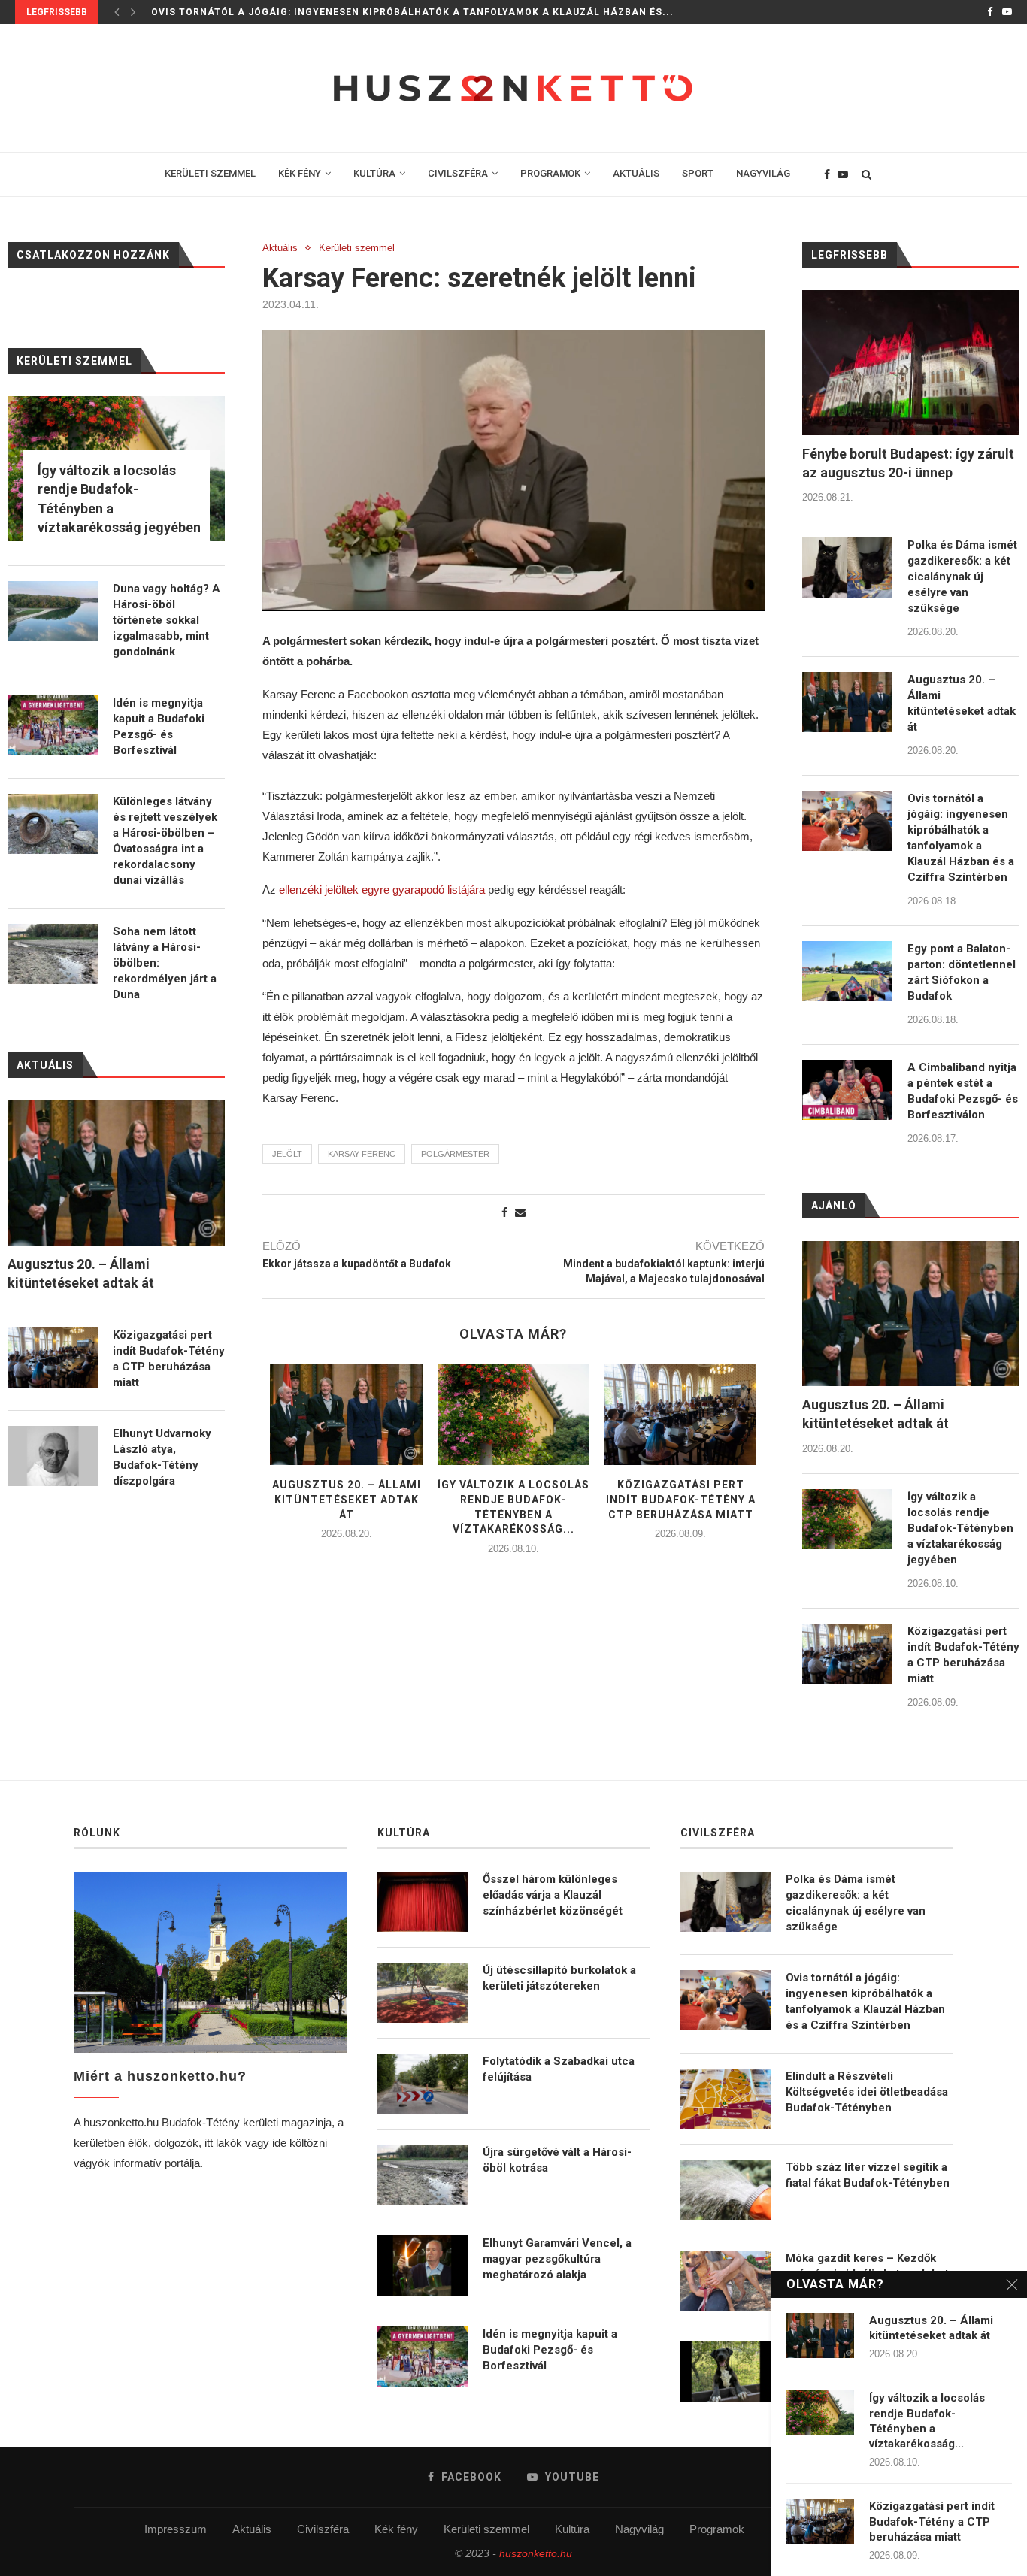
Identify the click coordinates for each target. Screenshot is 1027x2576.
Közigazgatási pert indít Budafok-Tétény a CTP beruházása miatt (681, 1499)
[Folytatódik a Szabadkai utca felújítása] (423, 2084)
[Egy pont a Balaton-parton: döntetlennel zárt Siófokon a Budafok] (847, 971)
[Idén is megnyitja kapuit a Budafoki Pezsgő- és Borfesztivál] (53, 725)
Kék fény (396, 2529)
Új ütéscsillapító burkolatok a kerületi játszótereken (559, 1978)
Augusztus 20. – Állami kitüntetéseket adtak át (347, 1499)
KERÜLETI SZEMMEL (210, 173)
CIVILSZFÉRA (458, 173)
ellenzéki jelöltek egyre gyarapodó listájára (382, 890)
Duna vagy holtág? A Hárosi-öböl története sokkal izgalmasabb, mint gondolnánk (167, 620)
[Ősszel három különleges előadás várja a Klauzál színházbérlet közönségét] (423, 1902)
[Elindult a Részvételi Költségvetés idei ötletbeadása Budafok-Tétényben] (726, 2099)
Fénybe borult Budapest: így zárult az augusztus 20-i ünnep (908, 463)
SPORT (698, 173)
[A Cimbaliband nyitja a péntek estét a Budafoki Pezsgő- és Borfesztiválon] (847, 1090)
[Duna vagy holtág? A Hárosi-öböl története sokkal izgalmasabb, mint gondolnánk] (53, 611)
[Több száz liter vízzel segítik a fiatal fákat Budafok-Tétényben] (726, 2190)
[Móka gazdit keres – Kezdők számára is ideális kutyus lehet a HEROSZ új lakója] (726, 2281)
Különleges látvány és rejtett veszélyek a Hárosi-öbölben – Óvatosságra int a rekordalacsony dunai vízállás (165, 841)
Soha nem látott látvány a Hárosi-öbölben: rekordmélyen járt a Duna (165, 963)
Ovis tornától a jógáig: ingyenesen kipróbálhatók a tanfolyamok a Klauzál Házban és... (412, 12)
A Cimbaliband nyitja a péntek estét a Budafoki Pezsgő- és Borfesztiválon (963, 1091)
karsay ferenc (362, 1154)
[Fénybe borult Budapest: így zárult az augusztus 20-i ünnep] (911, 363)
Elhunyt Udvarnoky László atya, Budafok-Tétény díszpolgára (162, 1457)
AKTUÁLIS (636, 173)
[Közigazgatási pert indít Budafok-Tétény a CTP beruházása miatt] (680, 1415)
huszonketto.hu (536, 2553)
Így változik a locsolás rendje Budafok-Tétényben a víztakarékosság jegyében (960, 1528)
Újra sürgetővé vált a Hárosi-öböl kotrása (557, 2160)
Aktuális (280, 248)
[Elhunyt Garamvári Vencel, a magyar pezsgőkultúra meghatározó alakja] (423, 2266)
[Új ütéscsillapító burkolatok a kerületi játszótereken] (423, 1993)
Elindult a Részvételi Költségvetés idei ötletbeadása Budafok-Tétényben (867, 2092)
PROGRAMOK (550, 173)
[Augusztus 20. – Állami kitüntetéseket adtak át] (346, 1415)
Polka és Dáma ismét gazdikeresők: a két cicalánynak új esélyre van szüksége (962, 577)
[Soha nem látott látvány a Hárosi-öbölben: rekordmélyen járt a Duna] (53, 954)
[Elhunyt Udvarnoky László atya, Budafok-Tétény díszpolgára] (53, 1456)
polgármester (455, 1154)
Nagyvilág (639, 2529)
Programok (717, 2529)
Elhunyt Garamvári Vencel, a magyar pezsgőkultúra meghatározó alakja (557, 2259)
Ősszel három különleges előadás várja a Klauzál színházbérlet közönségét (553, 1895)
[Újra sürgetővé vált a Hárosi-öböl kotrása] (423, 2175)
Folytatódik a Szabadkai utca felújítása (559, 2069)
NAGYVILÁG (763, 173)
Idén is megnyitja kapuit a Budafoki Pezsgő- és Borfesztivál (159, 726)
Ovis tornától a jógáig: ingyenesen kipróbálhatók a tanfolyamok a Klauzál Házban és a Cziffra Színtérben (961, 838)
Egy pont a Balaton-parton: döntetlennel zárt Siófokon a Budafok (962, 972)
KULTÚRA (374, 173)
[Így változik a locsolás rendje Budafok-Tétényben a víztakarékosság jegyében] (513, 1415)
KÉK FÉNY (300, 173)
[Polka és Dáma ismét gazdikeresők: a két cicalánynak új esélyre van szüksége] (847, 568)
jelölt (287, 1154)
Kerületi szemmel (357, 248)
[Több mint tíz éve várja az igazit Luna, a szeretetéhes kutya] (726, 2372)
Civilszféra (323, 2529)
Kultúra (572, 2529)
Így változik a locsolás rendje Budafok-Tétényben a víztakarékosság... (927, 2421)
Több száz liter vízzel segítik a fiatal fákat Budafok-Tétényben (868, 2175)
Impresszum (176, 2529)
